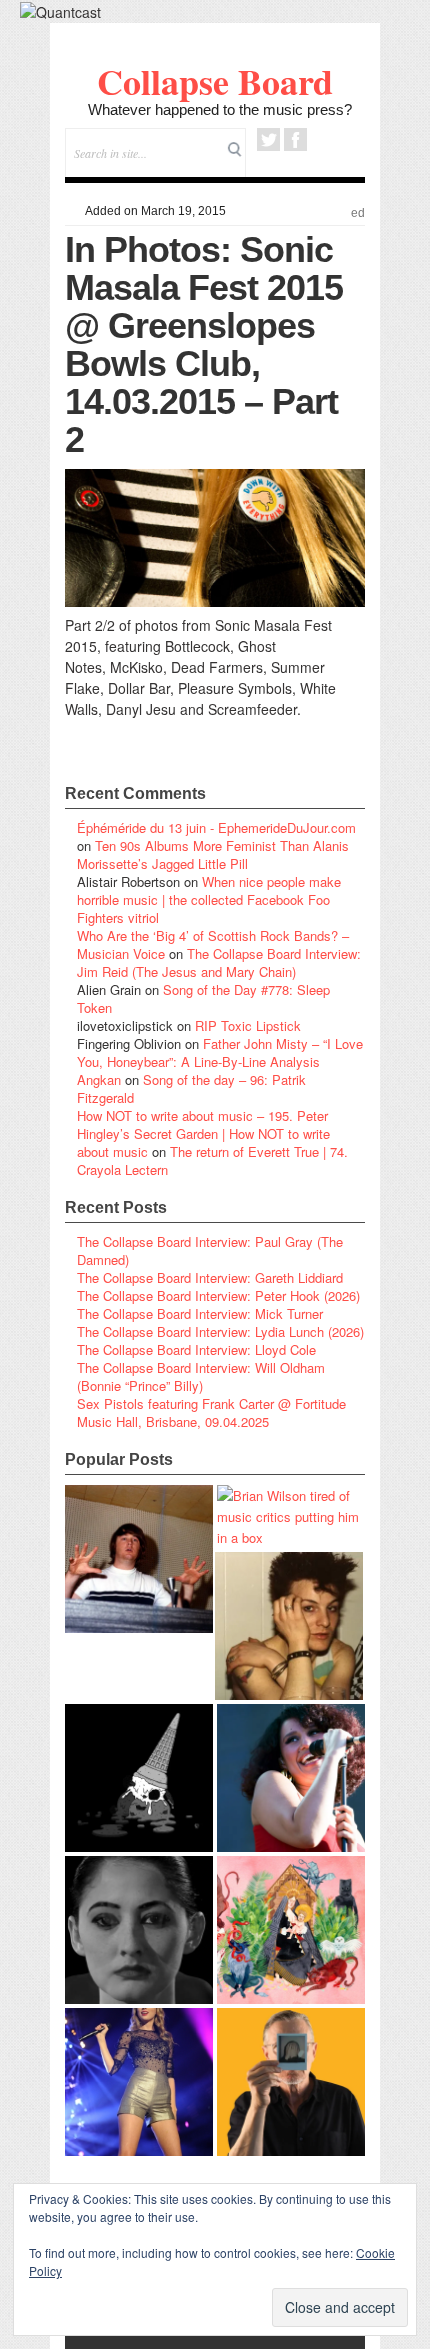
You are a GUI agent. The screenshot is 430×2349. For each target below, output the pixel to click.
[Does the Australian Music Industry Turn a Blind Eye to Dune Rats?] (139, 1778)
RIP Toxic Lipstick (248, 1025)
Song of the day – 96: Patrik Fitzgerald (191, 1088)
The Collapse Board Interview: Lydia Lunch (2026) (220, 1331)
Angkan (99, 1079)
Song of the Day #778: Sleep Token (203, 998)
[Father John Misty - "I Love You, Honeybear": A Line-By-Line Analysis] (291, 1930)
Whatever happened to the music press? (220, 109)
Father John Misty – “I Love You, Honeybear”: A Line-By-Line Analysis (220, 1052)
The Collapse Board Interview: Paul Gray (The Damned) (210, 1250)
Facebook (295, 139)
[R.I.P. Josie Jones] (139, 1930)
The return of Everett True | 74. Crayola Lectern (212, 1160)
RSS (349, 139)
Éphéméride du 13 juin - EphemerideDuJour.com (216, 827)
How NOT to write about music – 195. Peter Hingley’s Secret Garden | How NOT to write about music (203, 1133)
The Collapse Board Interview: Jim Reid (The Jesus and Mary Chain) (219, 962)
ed (358, 213)
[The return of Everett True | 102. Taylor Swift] (139, 2082)
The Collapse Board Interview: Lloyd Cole (196, 1349)
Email (322, 139)
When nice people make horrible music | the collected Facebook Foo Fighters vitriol (209, 899)
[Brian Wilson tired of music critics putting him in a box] (291, 1516)
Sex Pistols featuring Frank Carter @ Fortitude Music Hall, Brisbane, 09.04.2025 (211, 1412)
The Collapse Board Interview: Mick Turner (200, 1313)
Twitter (268, 139)
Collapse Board (215, 81)
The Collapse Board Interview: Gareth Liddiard (210, 1277)
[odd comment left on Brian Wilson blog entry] (139, 1559)
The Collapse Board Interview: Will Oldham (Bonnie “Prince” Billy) (201, 1376)
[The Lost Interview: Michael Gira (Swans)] (291, 2082)
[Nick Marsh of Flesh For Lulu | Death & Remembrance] (289, 1626)
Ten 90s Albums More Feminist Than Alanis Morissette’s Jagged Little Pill (213, 854)
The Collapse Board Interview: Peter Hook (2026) (218, 1295)
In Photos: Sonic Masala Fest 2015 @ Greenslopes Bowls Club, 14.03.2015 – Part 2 (204, 344)
